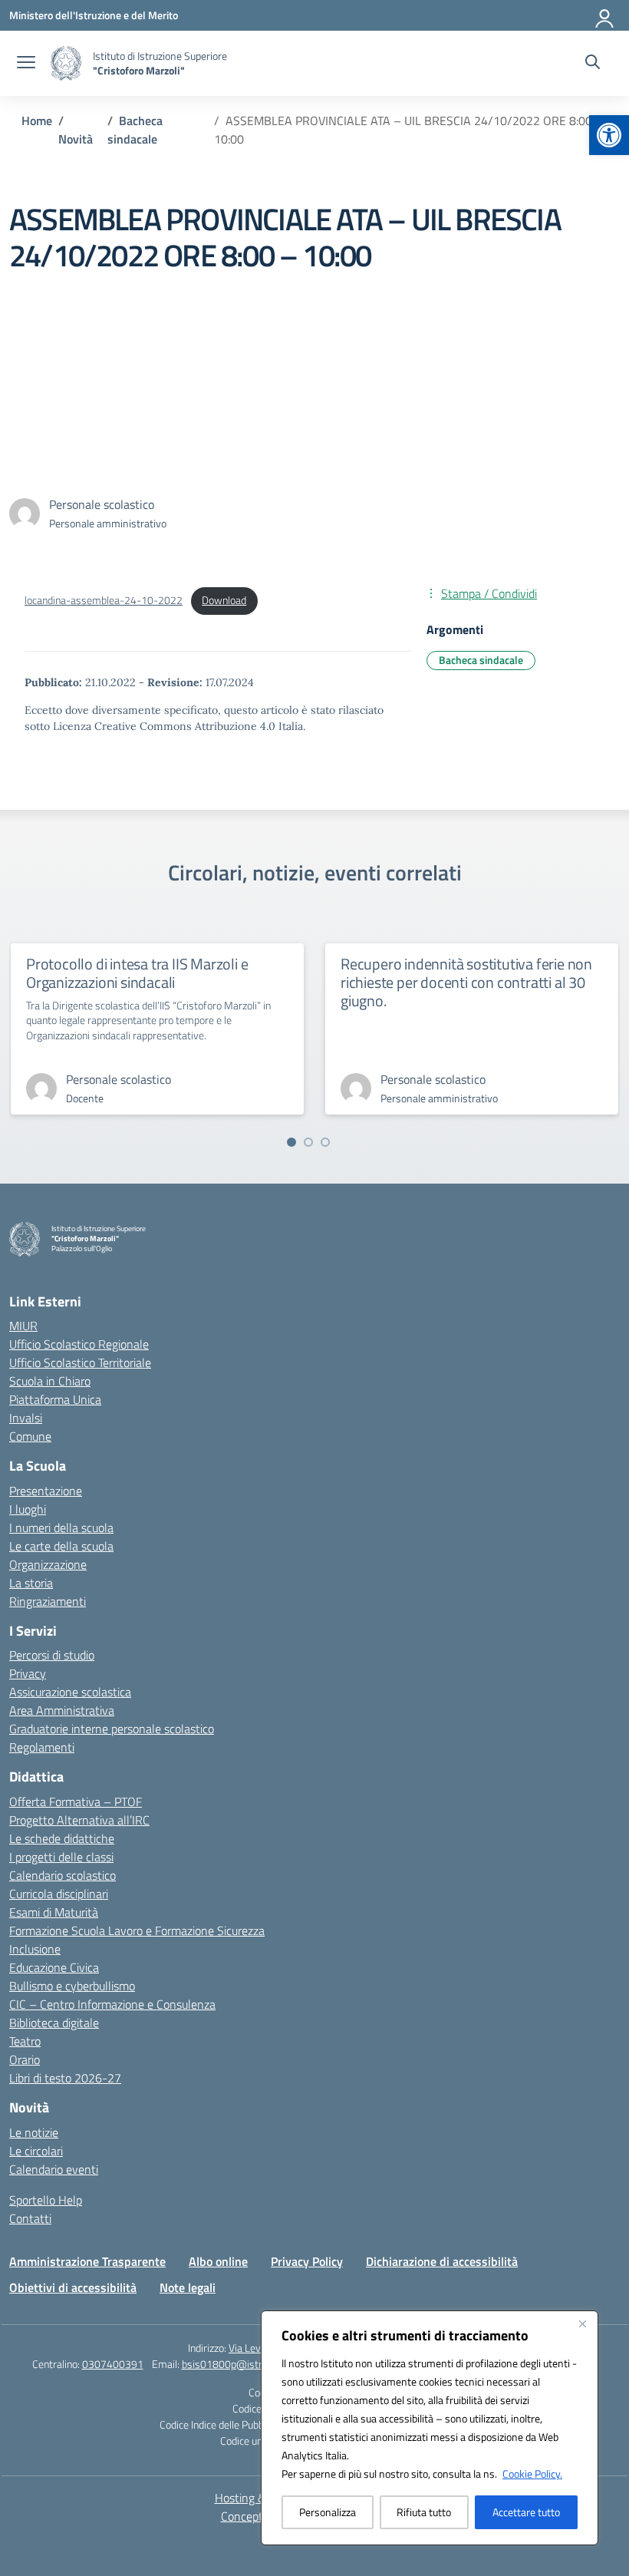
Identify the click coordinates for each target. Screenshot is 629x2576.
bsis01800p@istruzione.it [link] (240, 2364)
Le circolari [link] (36, 2151)
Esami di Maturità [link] (54, 1912)
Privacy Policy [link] (307, 2261)
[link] (609, 135)
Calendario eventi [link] (54, 2169)
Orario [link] (25, 2059)
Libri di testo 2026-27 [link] (65, 2078)
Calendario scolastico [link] (63, 1875)
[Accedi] (605, 15)
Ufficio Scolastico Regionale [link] (79, 1344)
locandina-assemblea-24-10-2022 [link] (104, 600)
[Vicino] (582, 2323)
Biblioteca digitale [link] (54, 2023)
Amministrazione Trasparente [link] (87, 2261)
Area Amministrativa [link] (62, 1710)
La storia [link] (31, 1583)
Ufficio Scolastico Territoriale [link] (80, 1362)
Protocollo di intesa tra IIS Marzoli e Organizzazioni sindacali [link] (137, 973)
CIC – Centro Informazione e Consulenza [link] (112, 2004)
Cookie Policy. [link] (532, 2474)
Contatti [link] (30, 2218)
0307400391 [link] (113, 2364)
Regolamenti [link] (42, 1747)
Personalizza (328, 2512)
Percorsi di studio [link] (52, 1655)
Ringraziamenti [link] (48, 1601)
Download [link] (224, 600)
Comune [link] (30, 1436)
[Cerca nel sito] (593, 64)
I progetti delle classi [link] (61, 1857)
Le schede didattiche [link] (62, 1838)
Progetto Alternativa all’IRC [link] (79, 1820)
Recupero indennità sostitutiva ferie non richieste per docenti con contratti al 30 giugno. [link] (466, 982)
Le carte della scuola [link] (61, 1546)
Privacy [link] (28, 1673)
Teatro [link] (25, 2041)
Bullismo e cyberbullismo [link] (72, 1986)
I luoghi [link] (28, 1509)
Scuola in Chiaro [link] (50, 1381)
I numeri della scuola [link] (61, 1527)
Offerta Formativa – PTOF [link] (76, 1802)
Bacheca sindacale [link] (481, 660)
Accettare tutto (526, 2512)
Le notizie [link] (34, 2132)
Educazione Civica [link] (54, 1967)
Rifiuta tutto (424, 2512)
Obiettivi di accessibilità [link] (73, 2287)
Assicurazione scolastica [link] (70, 1692)
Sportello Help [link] (46, 2200)
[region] (430, 2428)
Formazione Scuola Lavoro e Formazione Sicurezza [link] (137, 1930)
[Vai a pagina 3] (325, 1142)
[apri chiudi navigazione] (26, 64)
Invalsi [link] (26, 1418)
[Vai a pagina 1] (291, 1142)
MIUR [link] (23, 1326)
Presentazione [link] (46, 1491)
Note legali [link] (188, 2287)
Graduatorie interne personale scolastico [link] (112, 1729)
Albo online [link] (218, 2261)
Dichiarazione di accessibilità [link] (442, 2261)
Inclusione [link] (35, 1949)
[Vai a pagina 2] (308, 1142)
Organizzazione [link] (48, 1564)
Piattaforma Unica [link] (55, 1399)
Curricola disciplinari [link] (59, 1894)
